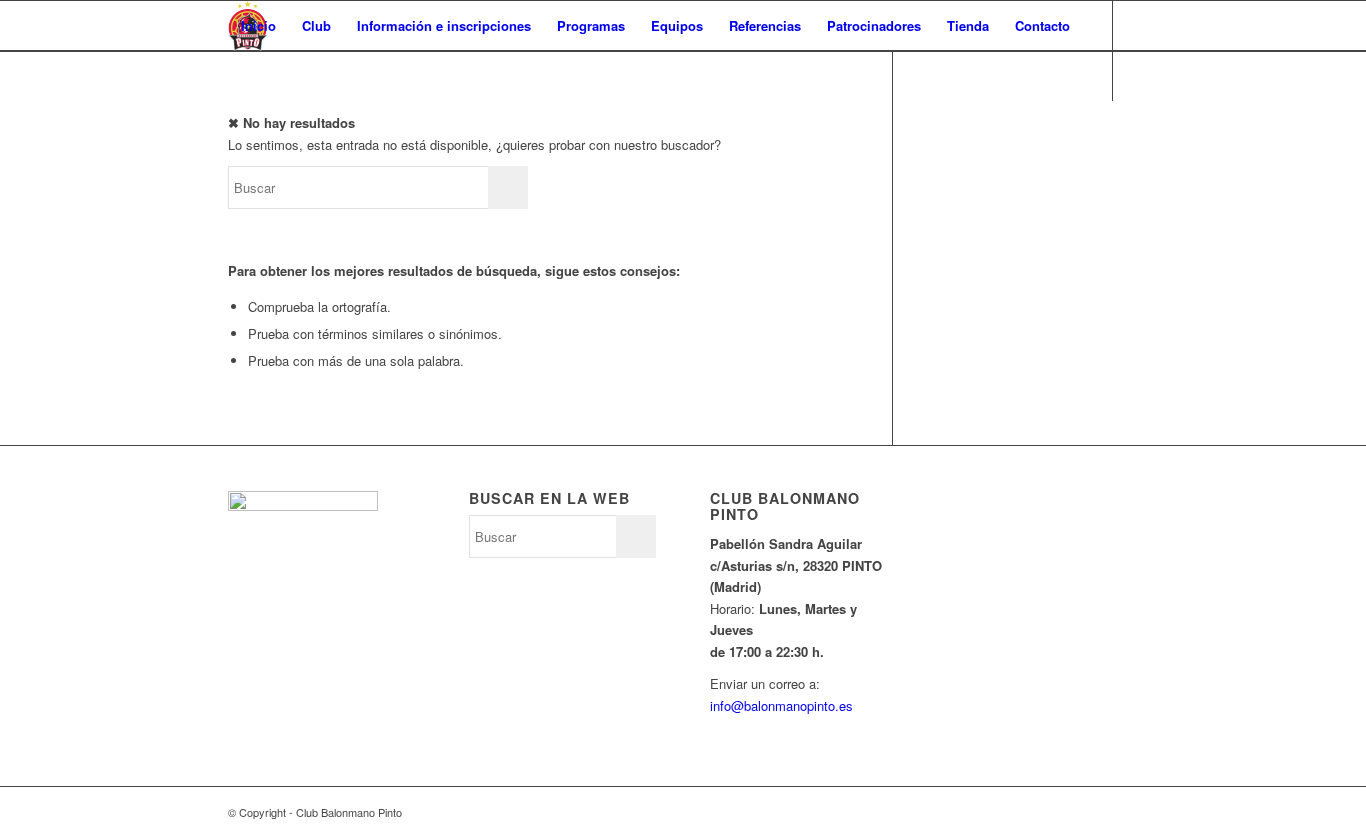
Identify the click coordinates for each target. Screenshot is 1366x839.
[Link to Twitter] (234, 125)
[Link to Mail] (324, 125)
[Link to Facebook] (264, 125)
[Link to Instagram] (294, 125)
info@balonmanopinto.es (781, 705)
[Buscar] (247, 76)
